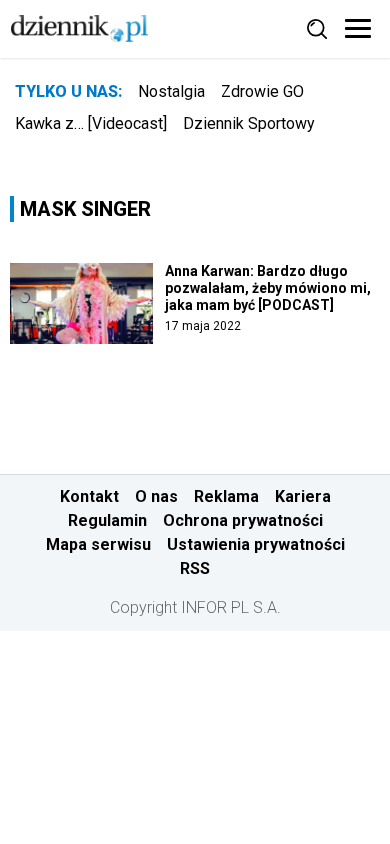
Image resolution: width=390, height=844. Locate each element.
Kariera (303, 496)
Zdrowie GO (262, 91)
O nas (156, 496)
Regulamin (107, 520)
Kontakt (89, 496)
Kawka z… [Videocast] (91, 123)
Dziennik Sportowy (249, 123)
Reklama (226, 496)
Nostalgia (171, 91)
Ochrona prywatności (243, 520)
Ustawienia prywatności (256, 544)
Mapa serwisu (98, 544)
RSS (195, 568)
